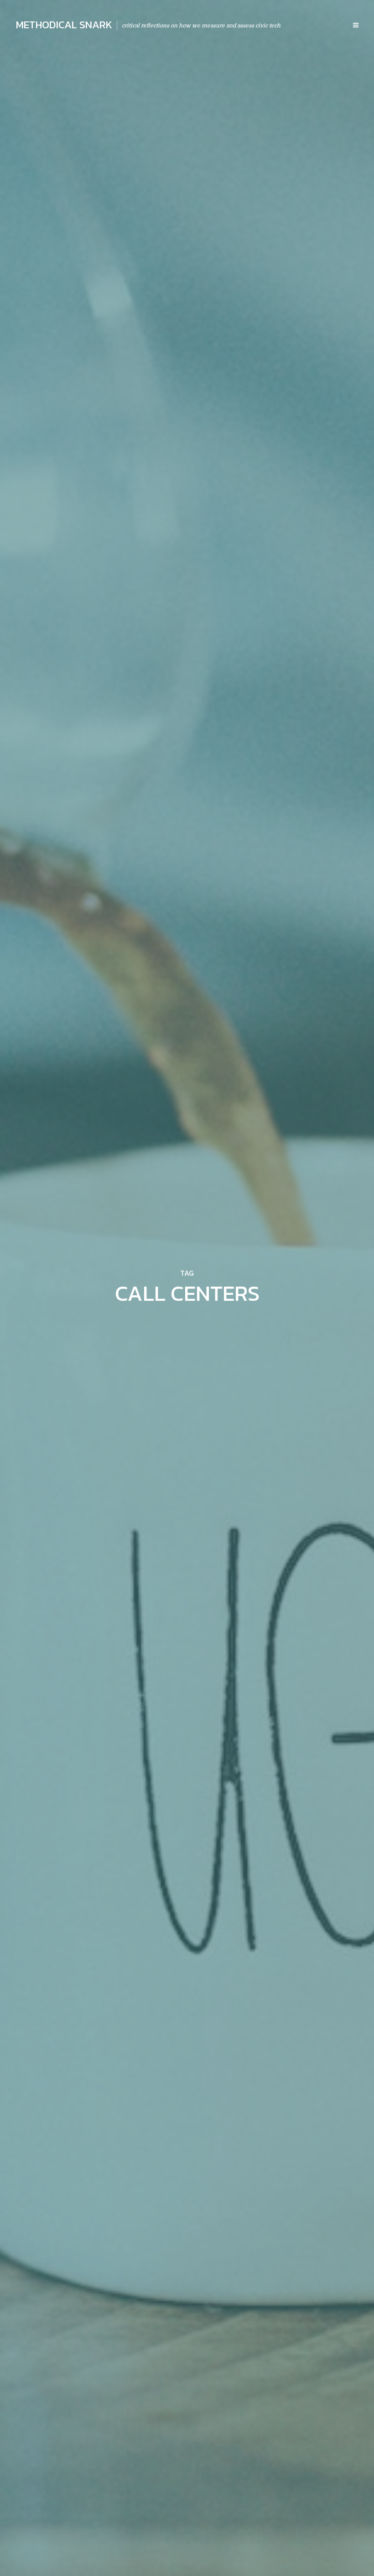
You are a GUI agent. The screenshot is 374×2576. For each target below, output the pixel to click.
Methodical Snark (64, 25)
